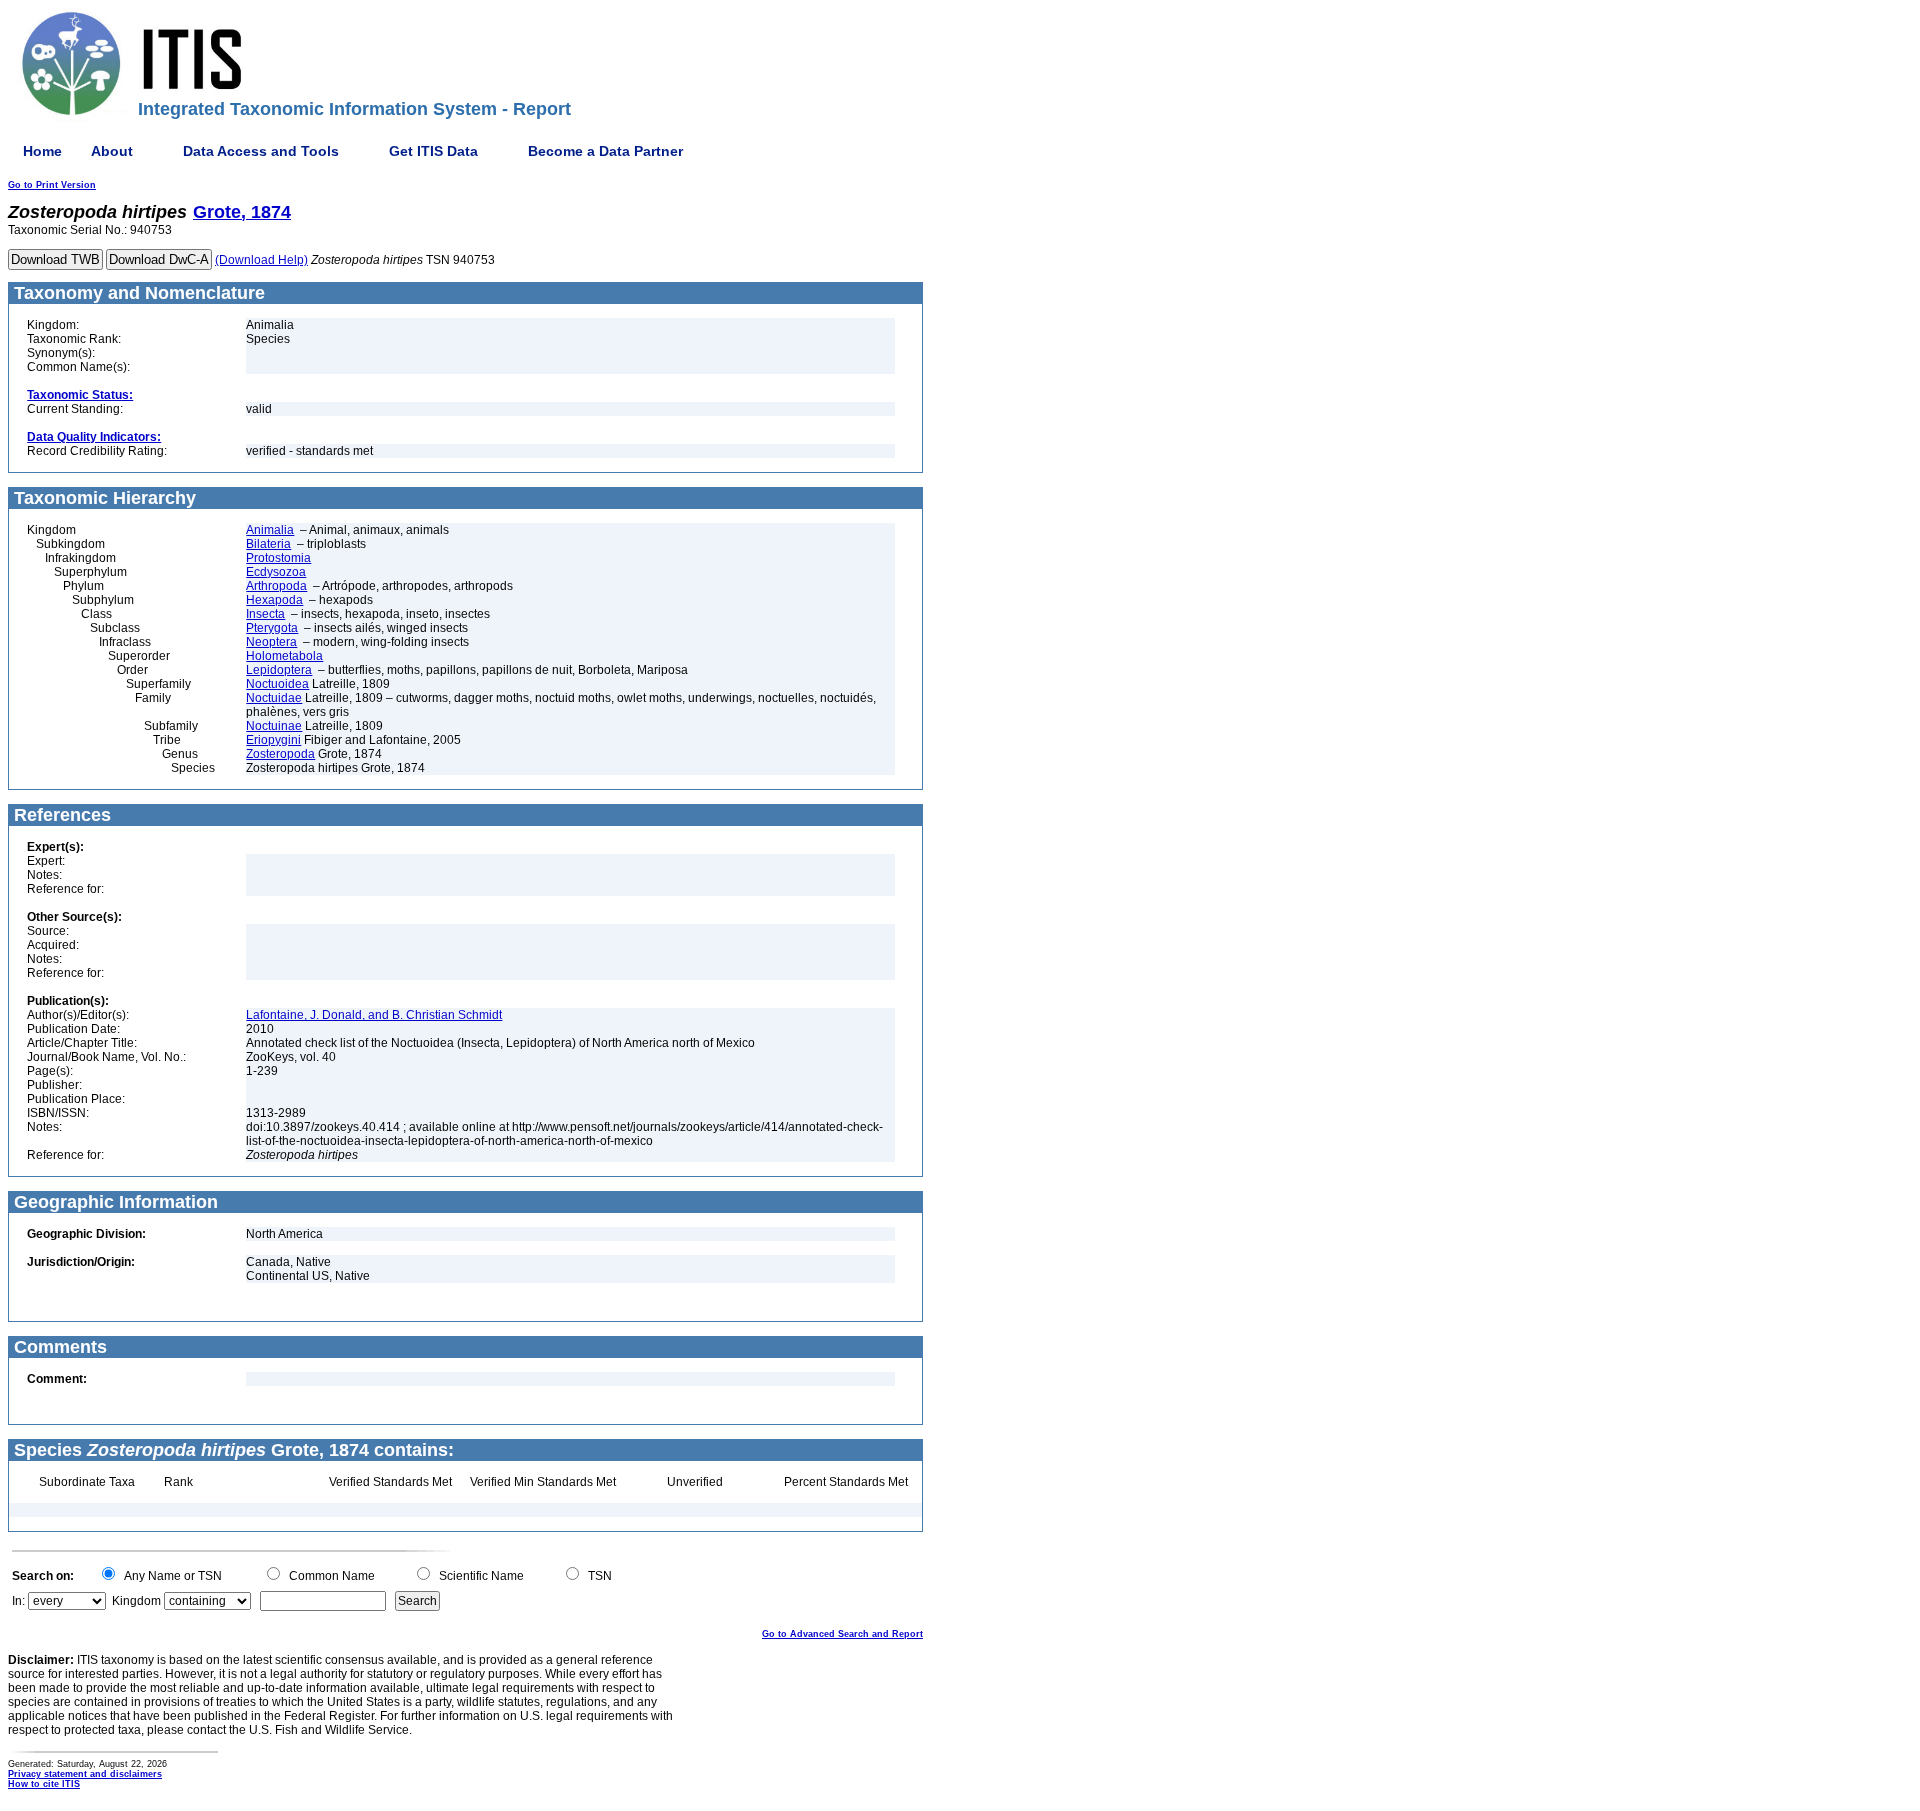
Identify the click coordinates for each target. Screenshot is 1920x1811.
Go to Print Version (52, 185)
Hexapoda (274, 600)
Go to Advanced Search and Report (842, 1634)
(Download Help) (261, 260)
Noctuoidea (277, 684)
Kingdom (136, 1601)
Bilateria (268, 544)
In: (18, 1601)
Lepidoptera (279, 670)
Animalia (270, 530)
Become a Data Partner (605, 151)
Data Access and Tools (261, 151)
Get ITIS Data (433, 151)
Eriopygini (273, 740)
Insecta (265, 614)
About (112, 151)
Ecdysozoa (276, 572)
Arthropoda (276, 586)
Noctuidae (274, 698)
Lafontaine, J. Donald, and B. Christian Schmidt (374, 1015)
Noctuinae (274, 726)
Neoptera (271, 642)
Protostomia (278, 558)
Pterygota (272, 628)
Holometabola (284, 656)
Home (42, 151)
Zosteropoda (280, 754)
